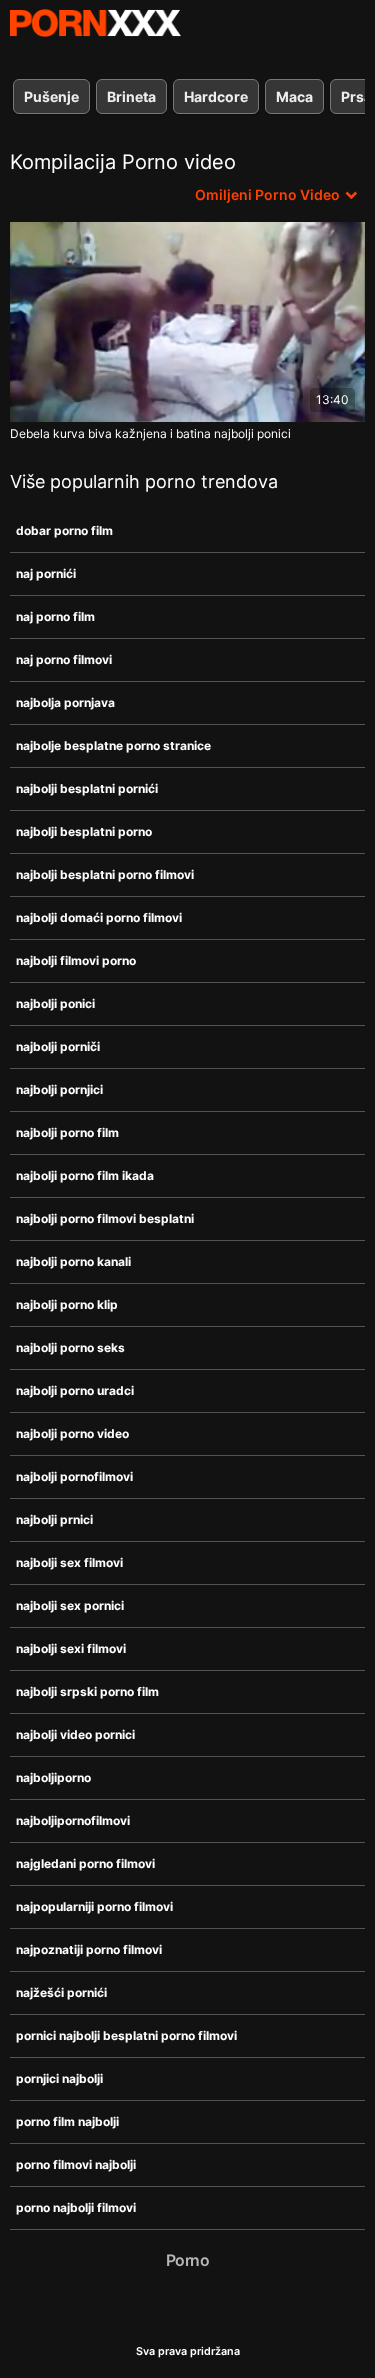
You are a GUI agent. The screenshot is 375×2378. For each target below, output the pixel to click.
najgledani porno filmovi (85, 1863)
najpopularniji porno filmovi (94, 1906)
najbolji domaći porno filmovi (99, 917)
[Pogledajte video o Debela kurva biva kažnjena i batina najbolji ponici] (187, 322)
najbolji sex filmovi (69, 1562)
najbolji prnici (54, 1519)
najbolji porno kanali (73, 1261)
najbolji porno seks (70, 1347)
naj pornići (46, 573)
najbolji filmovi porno (76, 960)
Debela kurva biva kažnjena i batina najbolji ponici (150, 433)
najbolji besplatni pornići (87, 788)
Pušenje (51, 96)
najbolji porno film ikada (85, 1175)
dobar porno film (64, 530)
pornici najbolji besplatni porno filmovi (126, 2035)
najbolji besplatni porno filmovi (105, 874)
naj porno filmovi (64, 659)
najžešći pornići (61, 1992)
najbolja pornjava (65, 702)
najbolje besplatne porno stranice (113, 745)
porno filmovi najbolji (76, 2164)
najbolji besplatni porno (84, 831)
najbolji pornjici (59, 1089)
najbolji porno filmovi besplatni (105, 1218)
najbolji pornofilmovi (74, 1476)
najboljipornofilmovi (73, 1820)
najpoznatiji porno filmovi (89, 1949)
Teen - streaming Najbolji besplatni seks (95, 23)
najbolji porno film (67, 1132)
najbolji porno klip (67, 1304)
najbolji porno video (72, 1433)
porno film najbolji (67, 2121)
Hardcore (216, 96)
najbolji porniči (58, 1046)
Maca (294, 96)
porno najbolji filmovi (76, 2207)
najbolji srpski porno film (87, 1691)
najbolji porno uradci (75, 1390)
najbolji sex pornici (70, 1605)
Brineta (131, 96)
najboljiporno (53, 1777)
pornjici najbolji (59, 2078)
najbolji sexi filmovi (71, 1648)
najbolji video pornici (75, 1734)
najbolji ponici (55, 1003)
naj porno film (55, 616)
